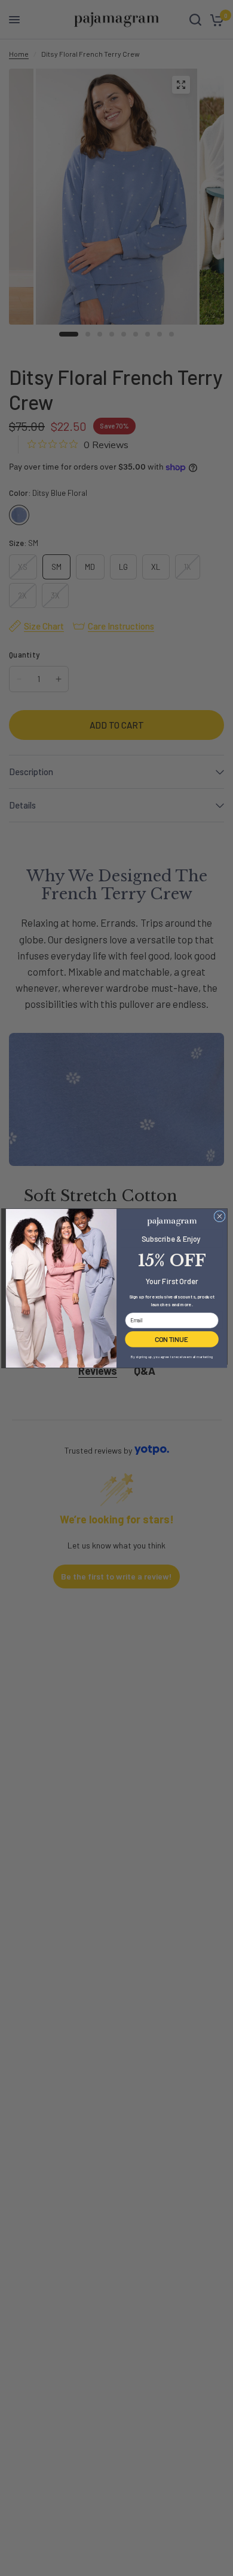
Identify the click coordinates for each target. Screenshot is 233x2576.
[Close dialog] (220, 1216)
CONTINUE (171, 1338)
